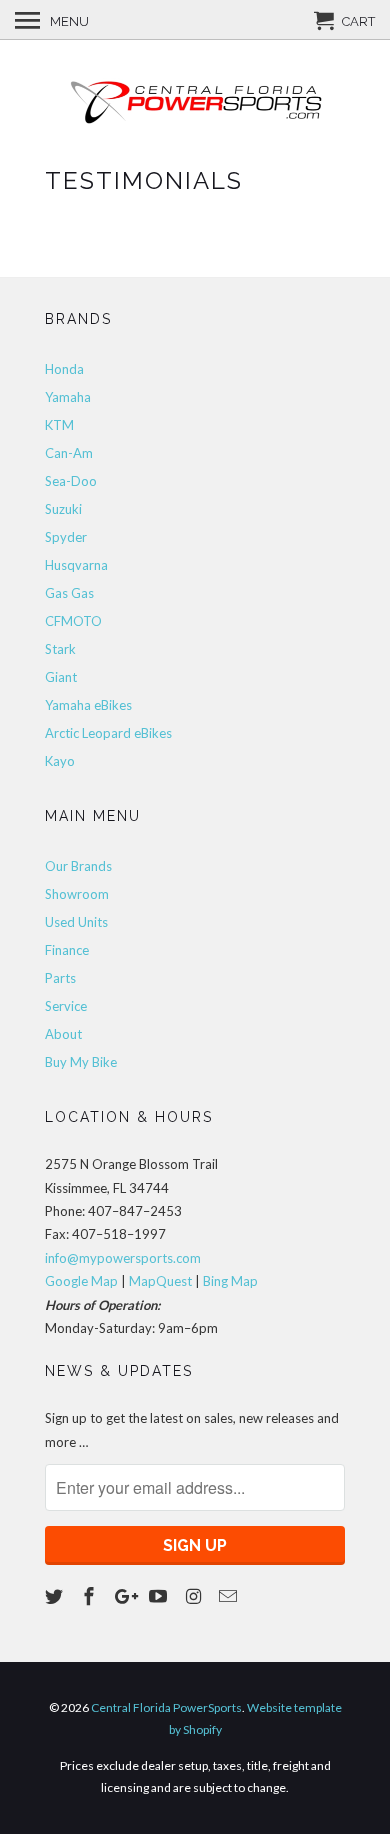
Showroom (77, 894)
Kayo (60, 761)
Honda (64, 369)
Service (66, 1006)
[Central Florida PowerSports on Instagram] (195, 1596)
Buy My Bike (81, 1062)
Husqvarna (76, 565)
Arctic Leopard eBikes (108, 733)
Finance (67, 950)
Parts (60, 978)
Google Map (81, 1281)
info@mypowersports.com (123, 1258)
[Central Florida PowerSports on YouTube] (160, 1596)
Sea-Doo (71, 481)
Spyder (66, 537)
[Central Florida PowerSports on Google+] (126, 1596)
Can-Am (69, 453)
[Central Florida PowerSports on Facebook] (91, 1596)
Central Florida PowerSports (166, 1707)
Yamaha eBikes (88, 705)
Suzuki (63, 509)
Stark (60, 649)
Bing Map (230, 1281)
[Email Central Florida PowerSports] (230, 1596)
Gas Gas (69, 593)
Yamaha (68, 397)
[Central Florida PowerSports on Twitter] (56, 1596)
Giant (61, 677)
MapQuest (160, 1281)
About (63, 1034)
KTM (59, 425)
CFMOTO (73, 621)
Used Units (76, 922)
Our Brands (78, 866)
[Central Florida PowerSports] (195, 102)
